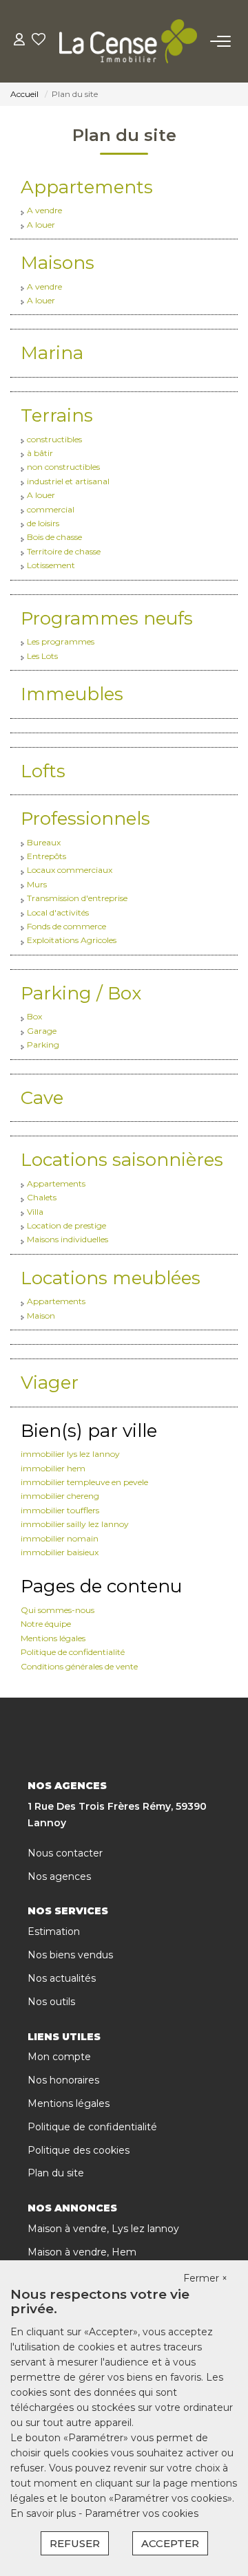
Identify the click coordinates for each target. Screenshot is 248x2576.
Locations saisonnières (122, 1160)
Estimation (54, 1931)
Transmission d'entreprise (77, 898)
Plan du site (56, 2173)
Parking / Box (81, 993)
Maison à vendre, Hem (82, 2252)
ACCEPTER (170, 2543)
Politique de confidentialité (73, 1652)
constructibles (54, 439)
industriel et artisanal (68, 481)
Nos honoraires (63, 2080)
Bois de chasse (54, 537)
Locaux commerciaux (70, 870)
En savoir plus (44, 2513)
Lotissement (51, 565)
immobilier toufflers (60, 1510)
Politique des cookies (79, 2150)
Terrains (57, 415)
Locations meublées (111, 1278)
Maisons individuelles (68, 1239)
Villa (35, 1212)
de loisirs (43, 523)
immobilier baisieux (60, 1552)
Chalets (42, 1197)
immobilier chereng (60, 1496)
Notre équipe (46, 1624)
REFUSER (75, 2543)
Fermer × (205, 2278)
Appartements (87, 187)
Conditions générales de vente (79, 1666)
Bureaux (44, 842)
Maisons (58, 263)
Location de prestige (66, 1225)
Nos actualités (62, 1978)
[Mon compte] (19, 41)
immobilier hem (53, 1468)
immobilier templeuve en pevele (84, 1482)
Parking (43, 1045)
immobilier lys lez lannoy (70, 1454)
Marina (52, 353)
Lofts (43, 771)
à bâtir (40, 453)
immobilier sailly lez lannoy (75, 1524)
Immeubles (72, 694)
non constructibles (63, 467)
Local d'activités (58, 912)
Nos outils (51, 2002)
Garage (42, 1031)
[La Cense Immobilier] (128, 41)
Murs (37, 884)
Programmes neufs (107, 618)
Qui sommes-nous (58, 1610)
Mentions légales (53, 1638)
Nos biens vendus (70, 1955)
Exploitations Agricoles (72, 940)
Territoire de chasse (64, 551)
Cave (42, 1098)
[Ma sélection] (39, 41)
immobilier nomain (60, 1538)
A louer (41, 225)
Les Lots (42, 656)
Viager (50, 1383)
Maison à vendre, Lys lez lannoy (103, 2229)
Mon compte (59, 2057)
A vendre (44, 210)
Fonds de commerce (66, 926)
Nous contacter (65, 1853)
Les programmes (61, 641)
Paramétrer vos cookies (142, 2513)
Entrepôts (46, 856)
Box (34, 1016)
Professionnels (85, 819)
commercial (51, 509)
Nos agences (59, 1876)
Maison (41, 1316)
